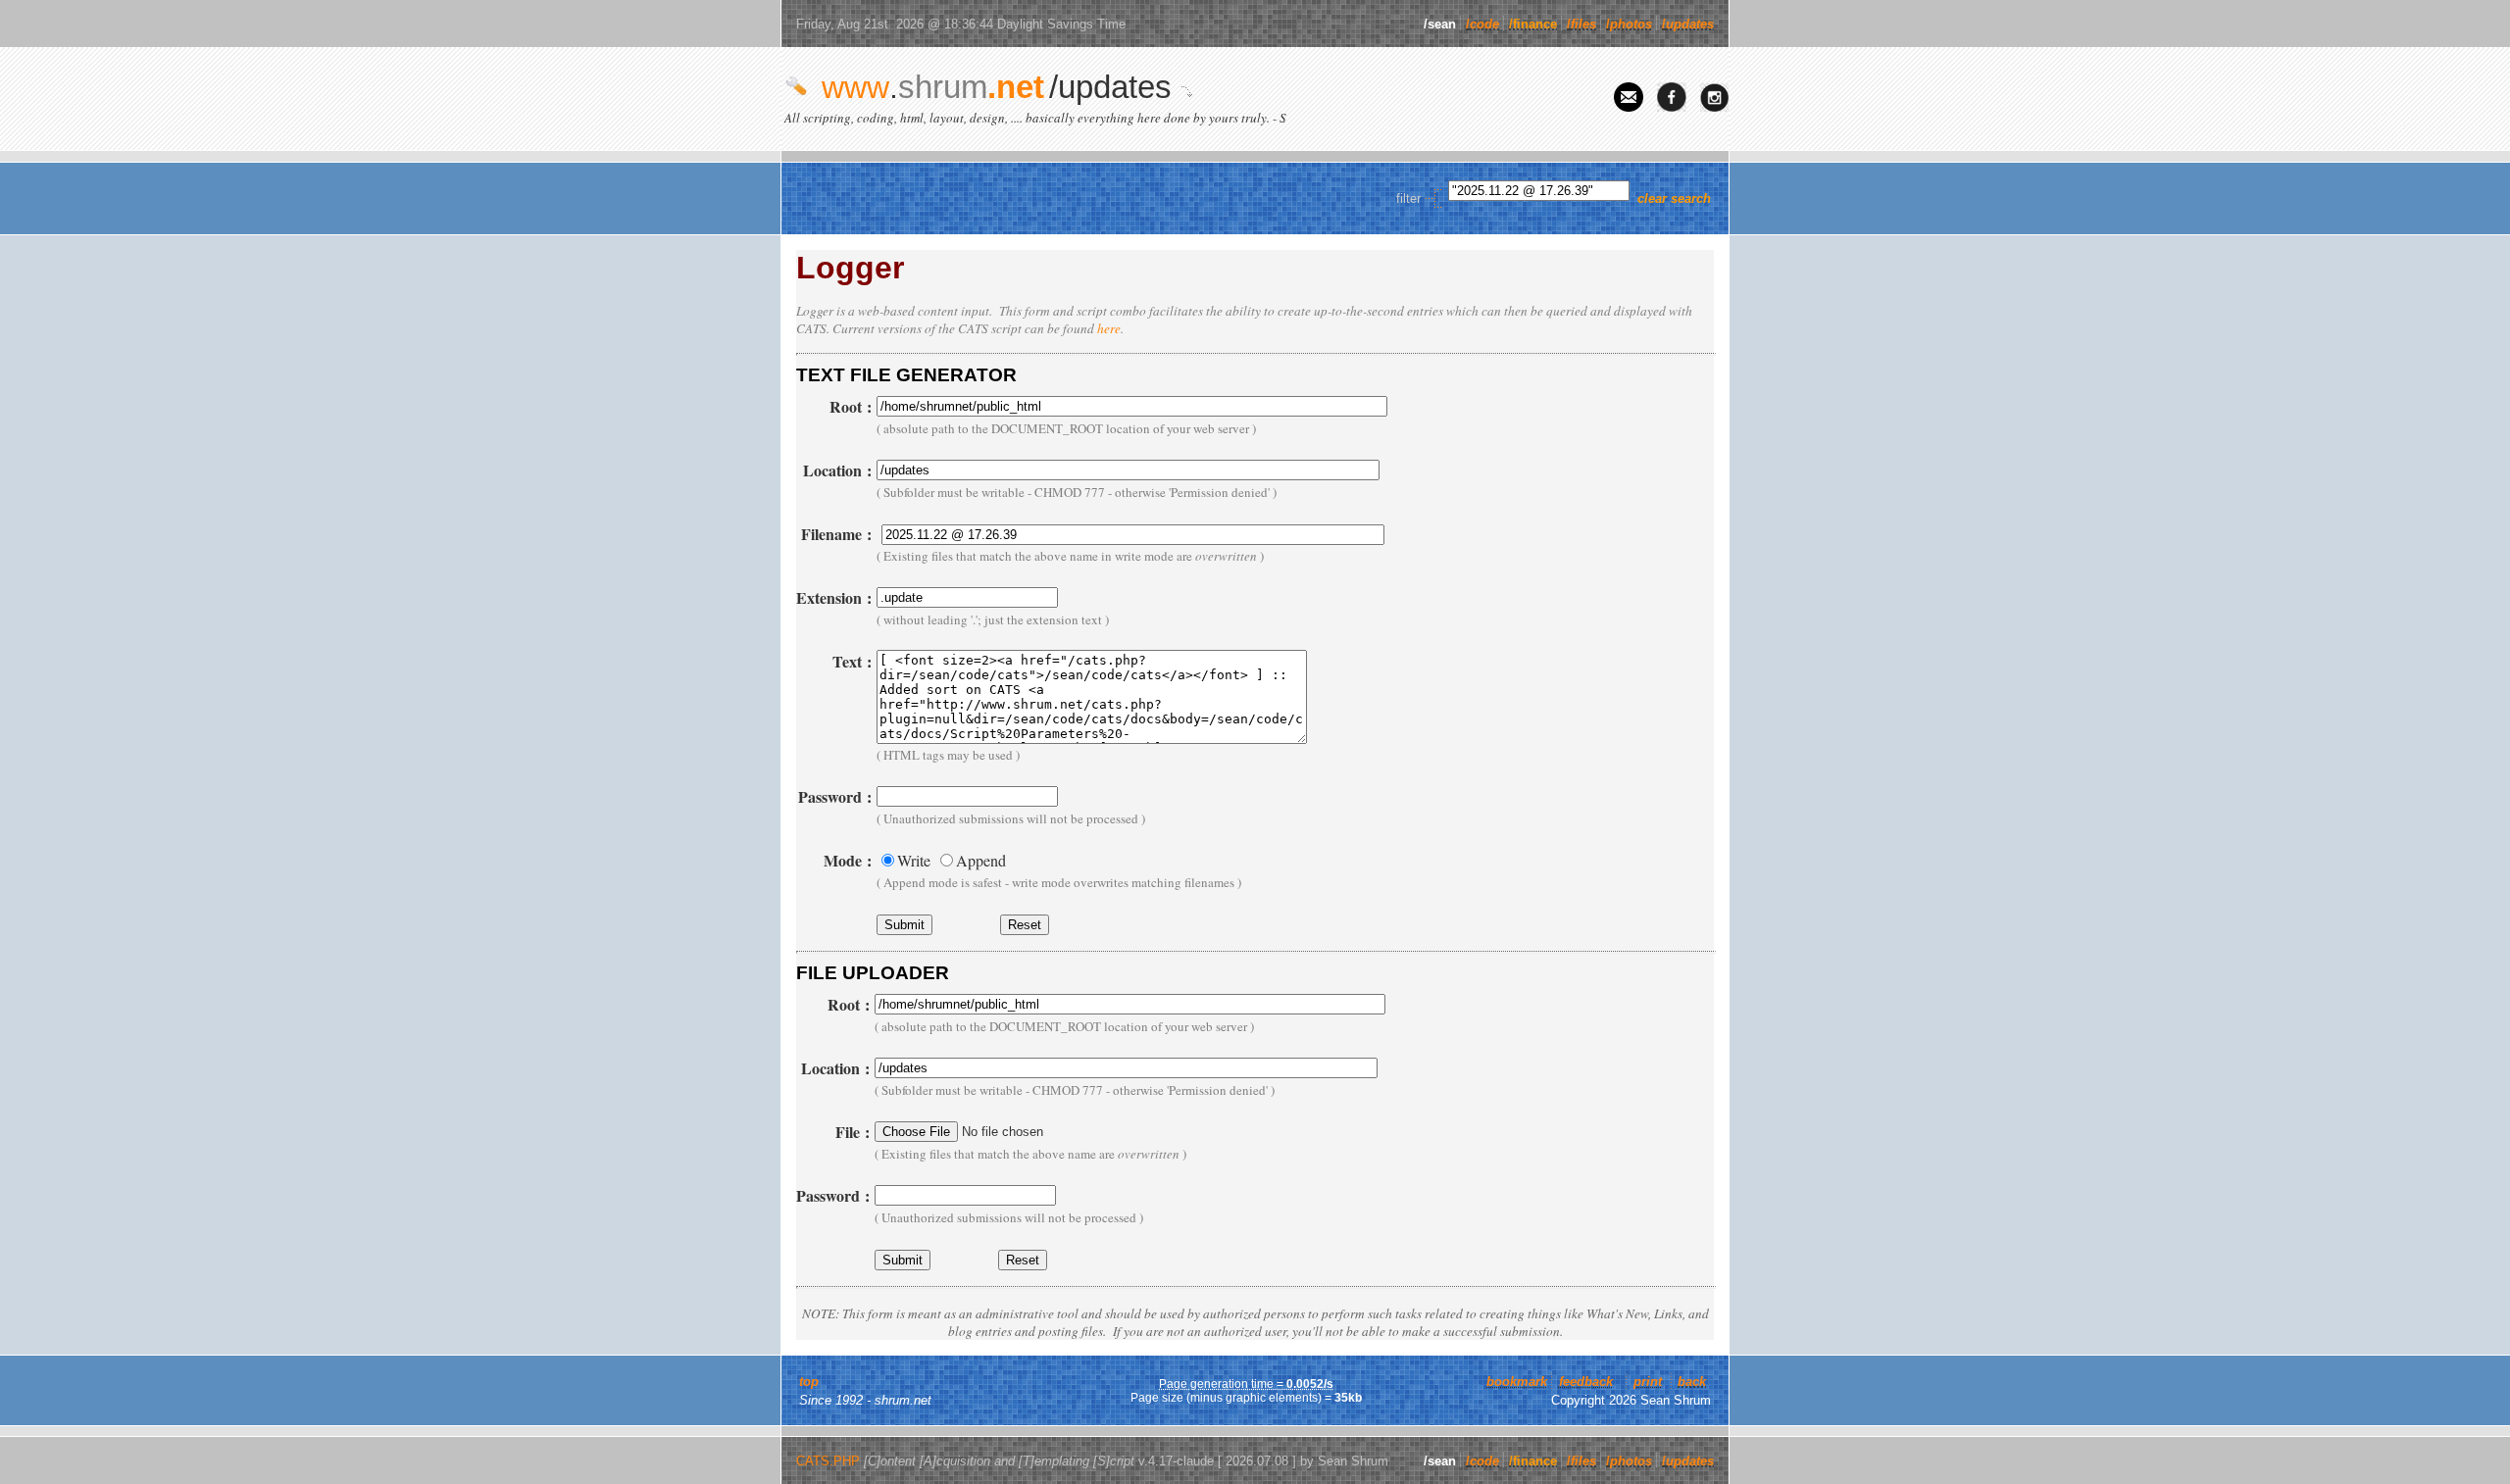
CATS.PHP (828, 1461)
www (855, 87)
